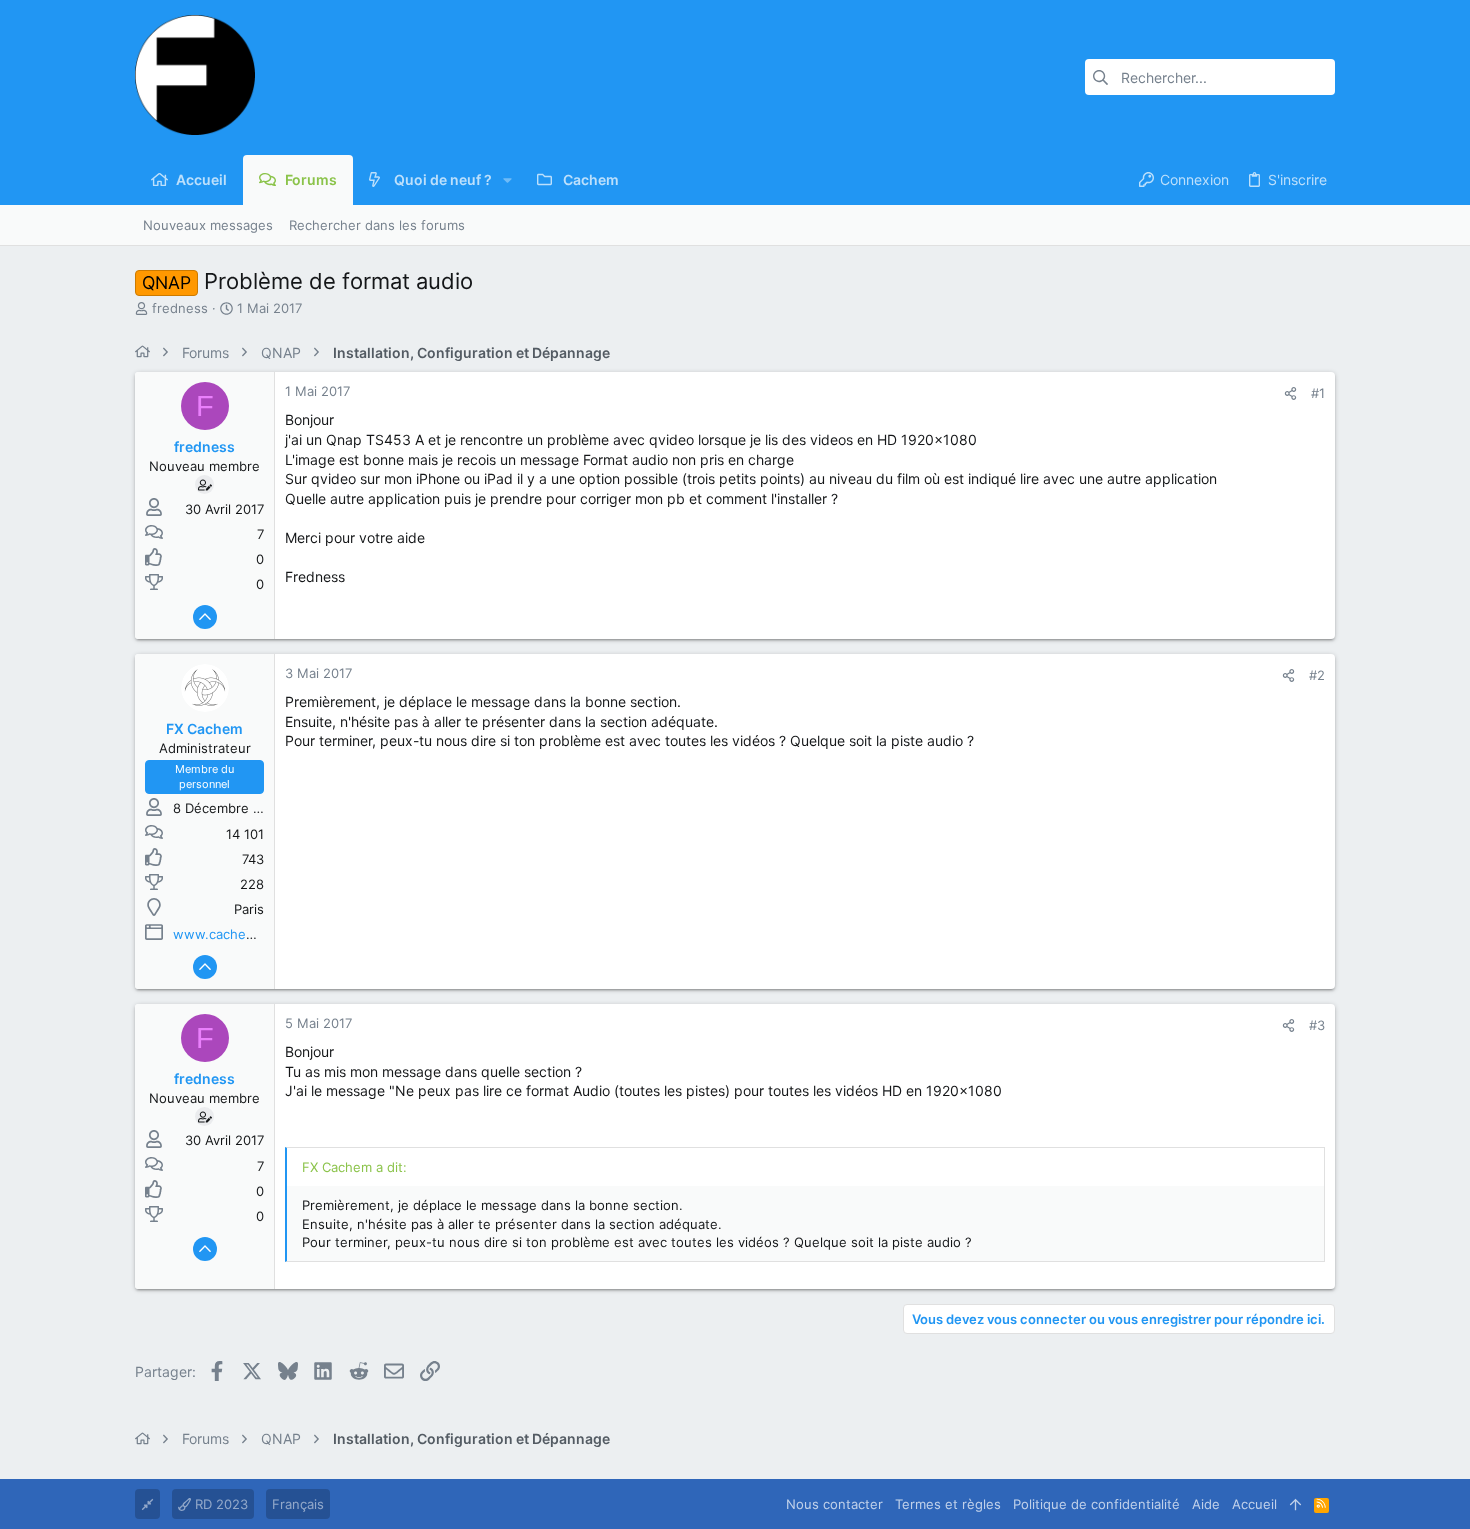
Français (298, 1504)
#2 (1317, 675)
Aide (1206, 1504)
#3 (1317, 1025)
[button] (507, 180)
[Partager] (1290, 393)
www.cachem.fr (222, 934)
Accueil (1254, 1504)
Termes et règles (948, 1504)
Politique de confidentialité (1096, 1504)
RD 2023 (219, 1504)
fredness (180, 308)
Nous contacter (834, 1504)
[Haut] (1295, 1504)
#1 (1318, 393)
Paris (249, 909)
